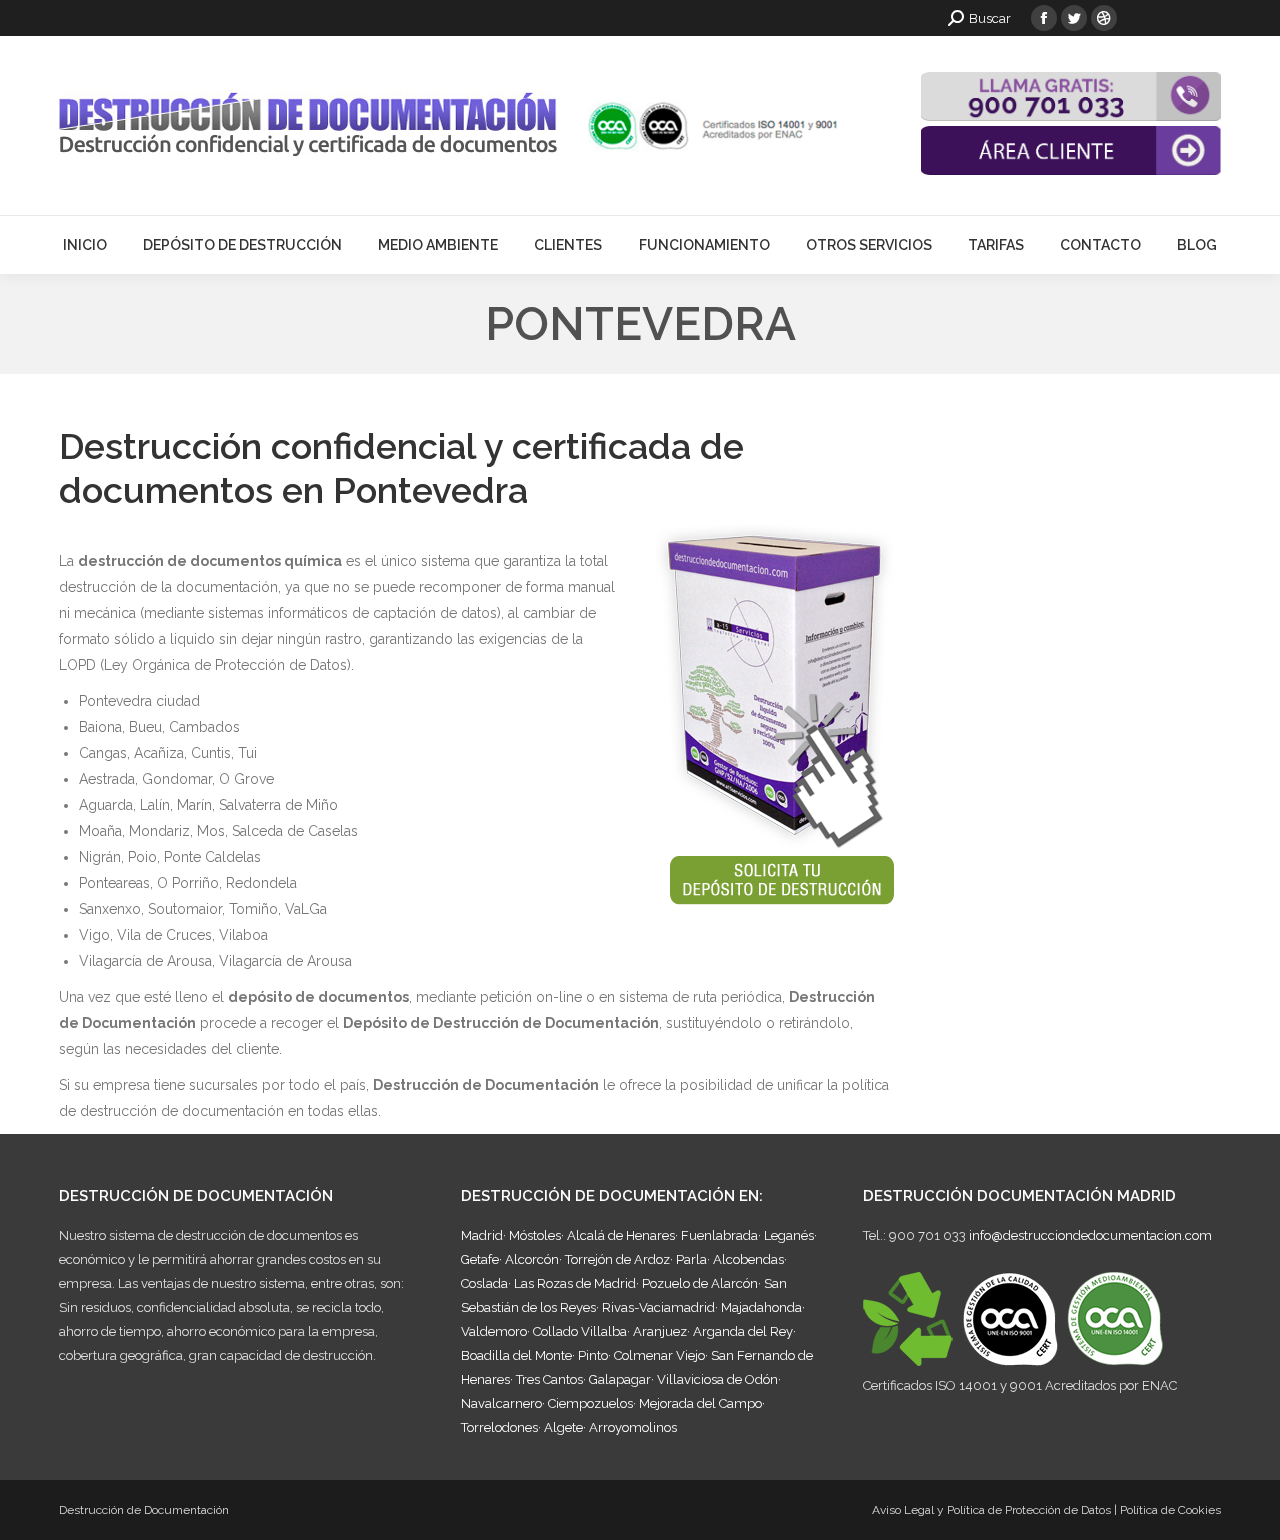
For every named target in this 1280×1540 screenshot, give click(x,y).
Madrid (482, 1235)
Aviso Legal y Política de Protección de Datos (991, 1510)
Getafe (480, 1259)
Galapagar (620, 1379)
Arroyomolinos (633, 1427)
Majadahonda (761, 1307)
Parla (691, 1259)
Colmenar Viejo (659, 1355)
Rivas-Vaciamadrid (658, 1307)
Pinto (593, 1355)
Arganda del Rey (743, 1331)
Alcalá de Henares (621, 1235)
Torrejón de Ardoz (617, 1259)
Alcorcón (532, 1259)
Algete (563, 1427)
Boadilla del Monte (516, 1355)
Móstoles (535, 1235)
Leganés (789, 1235)
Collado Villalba (580, 1331)
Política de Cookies (1170, 1510)
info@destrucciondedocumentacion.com (1090, 1235)
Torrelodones (499, 1427)
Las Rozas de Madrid (575, 1283)
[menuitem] (85, 245)
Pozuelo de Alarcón (700, 1283)
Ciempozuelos (590, 1403)
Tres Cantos (549, 1379)
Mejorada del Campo (700, 1403)
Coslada (484, 1283)
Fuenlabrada (719, 1235)
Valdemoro (494, 1331)
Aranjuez (660, 1331)
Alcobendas (748, 1259)
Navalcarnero (501, 1403)
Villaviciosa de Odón (717, 1379)
